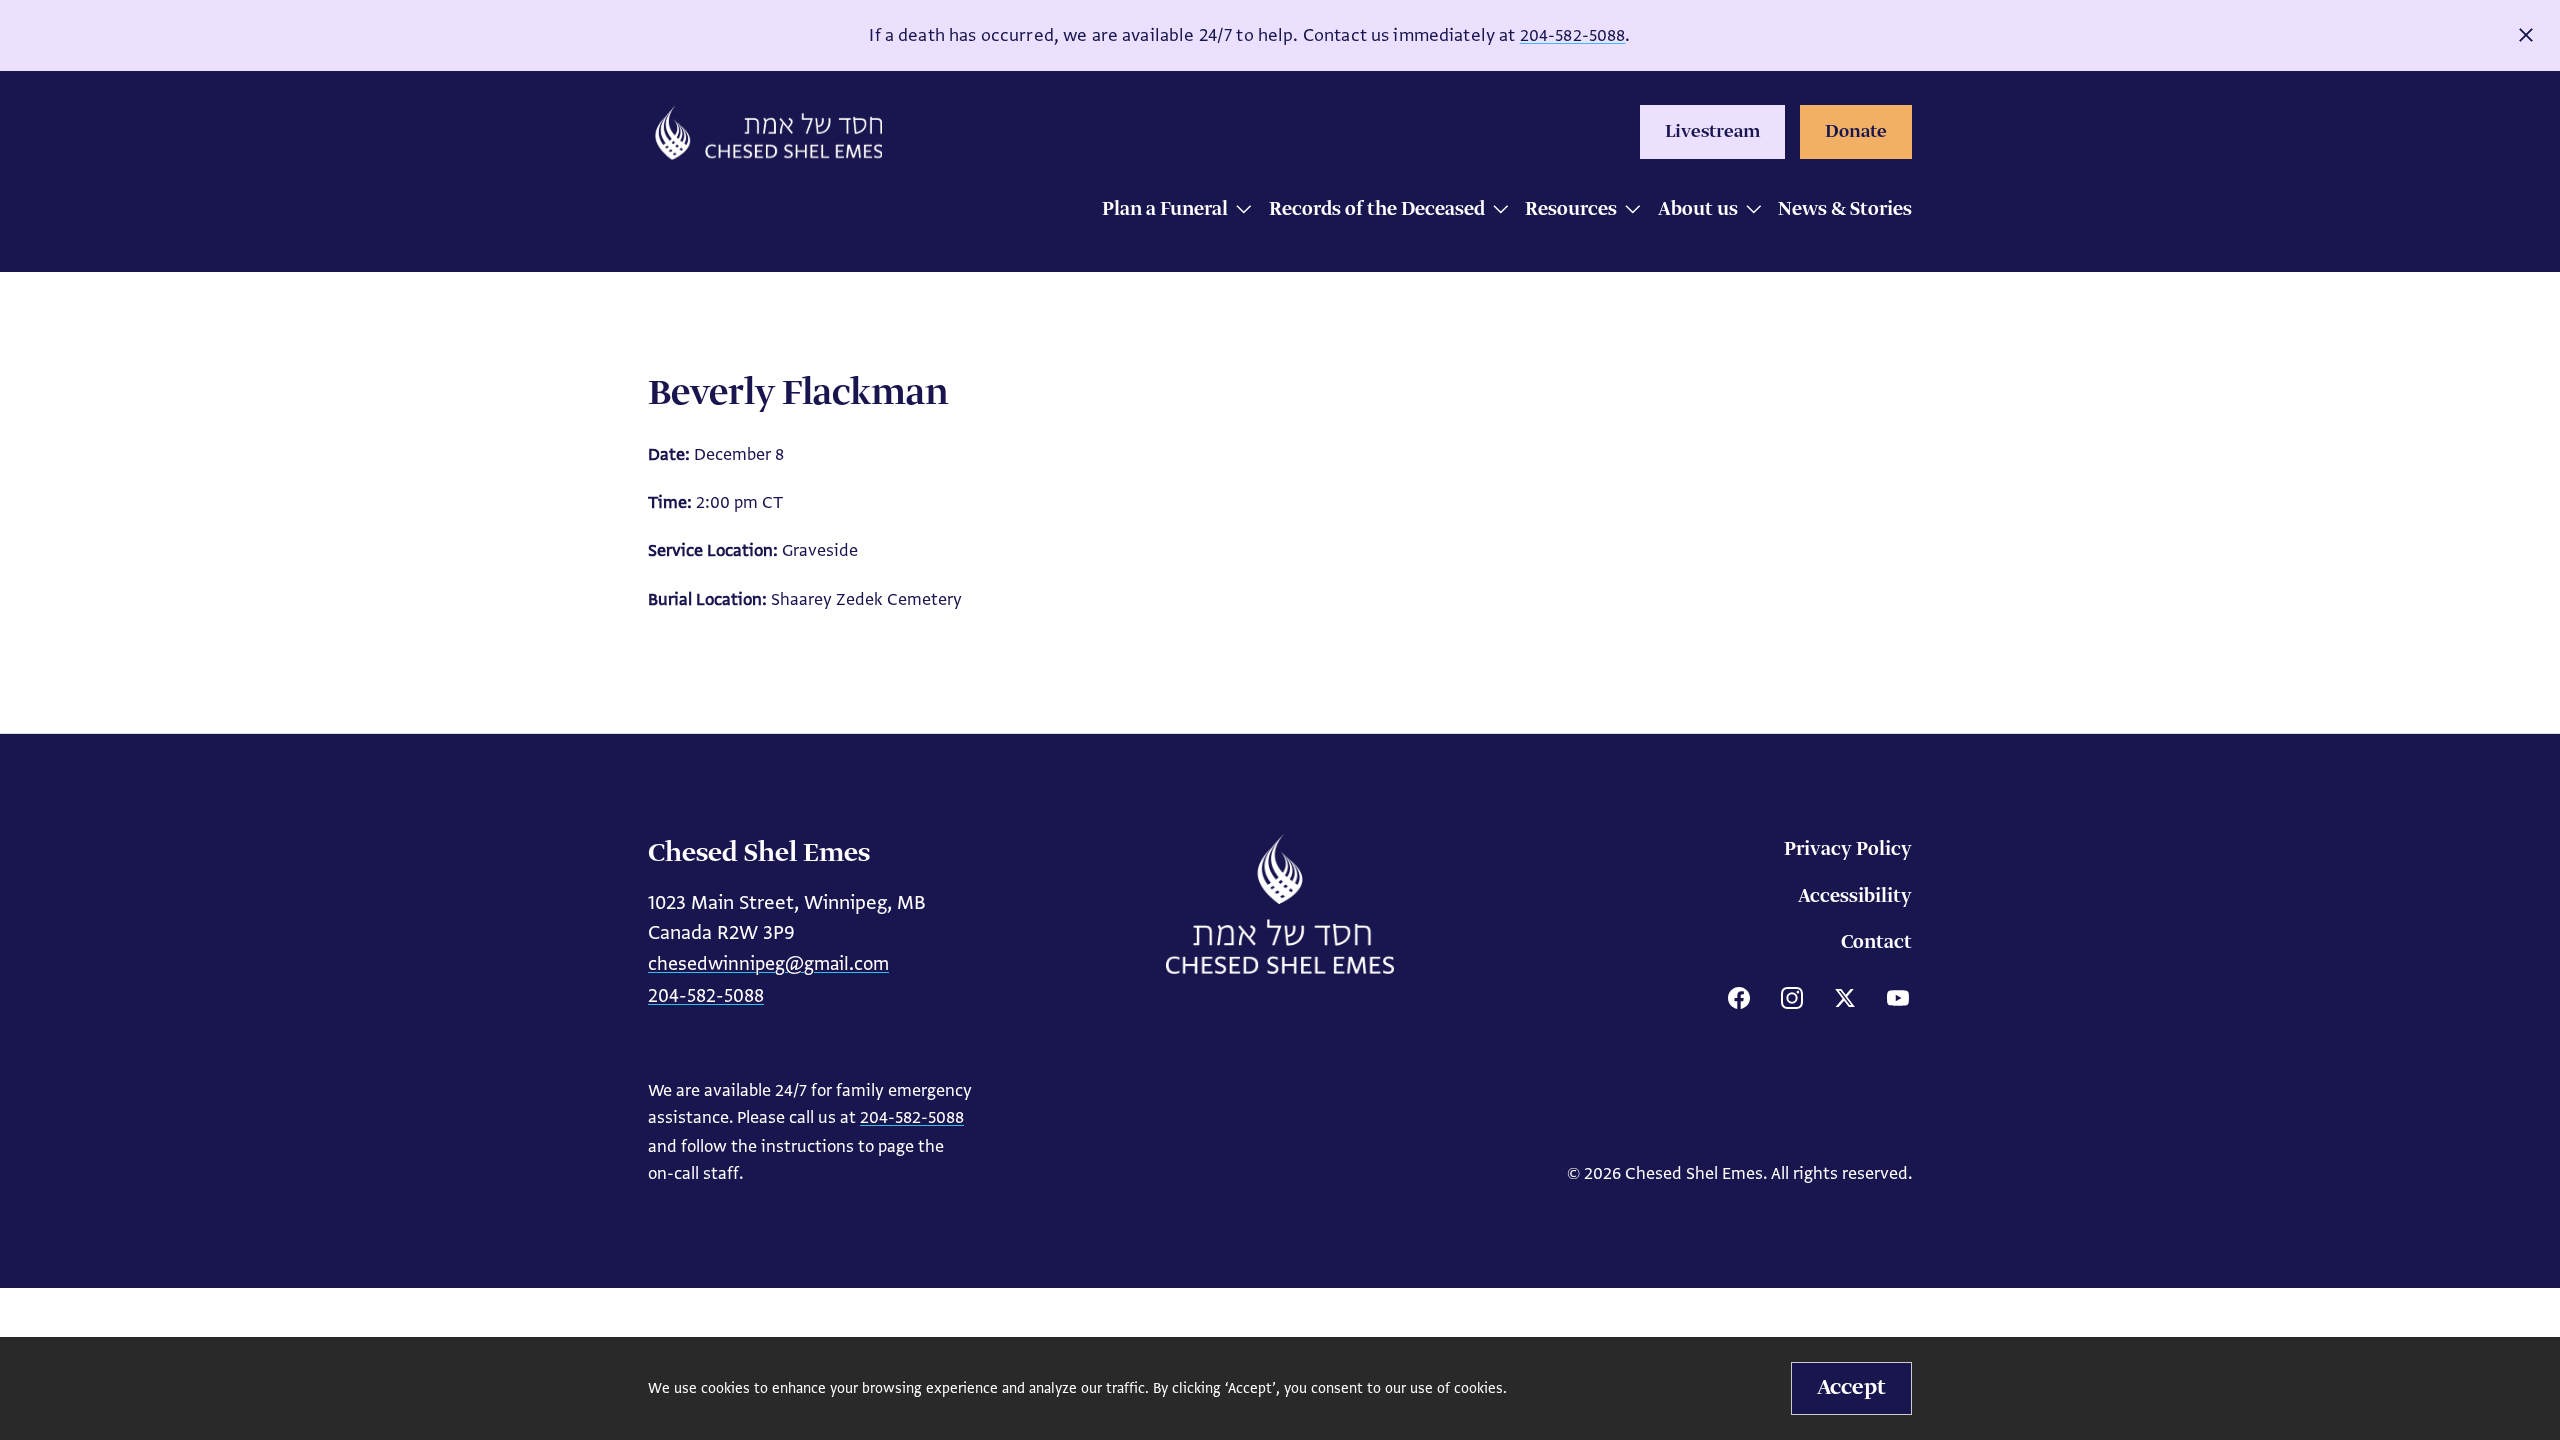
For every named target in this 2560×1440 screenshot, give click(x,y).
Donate (1856, 132)
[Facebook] (1739, 998)
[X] (1845, 998)
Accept (1851, 1388)
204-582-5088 (1573, 35)
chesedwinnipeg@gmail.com (768, 963)
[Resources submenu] (1627, 211)
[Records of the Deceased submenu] (1495, 211)
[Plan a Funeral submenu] (1238, 211)
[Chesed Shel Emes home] (1280, 904)
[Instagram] (1792, 998)
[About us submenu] (1748, 211)
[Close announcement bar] (2526, 35)
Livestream (1712, 132)
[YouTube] (1898, 998)
